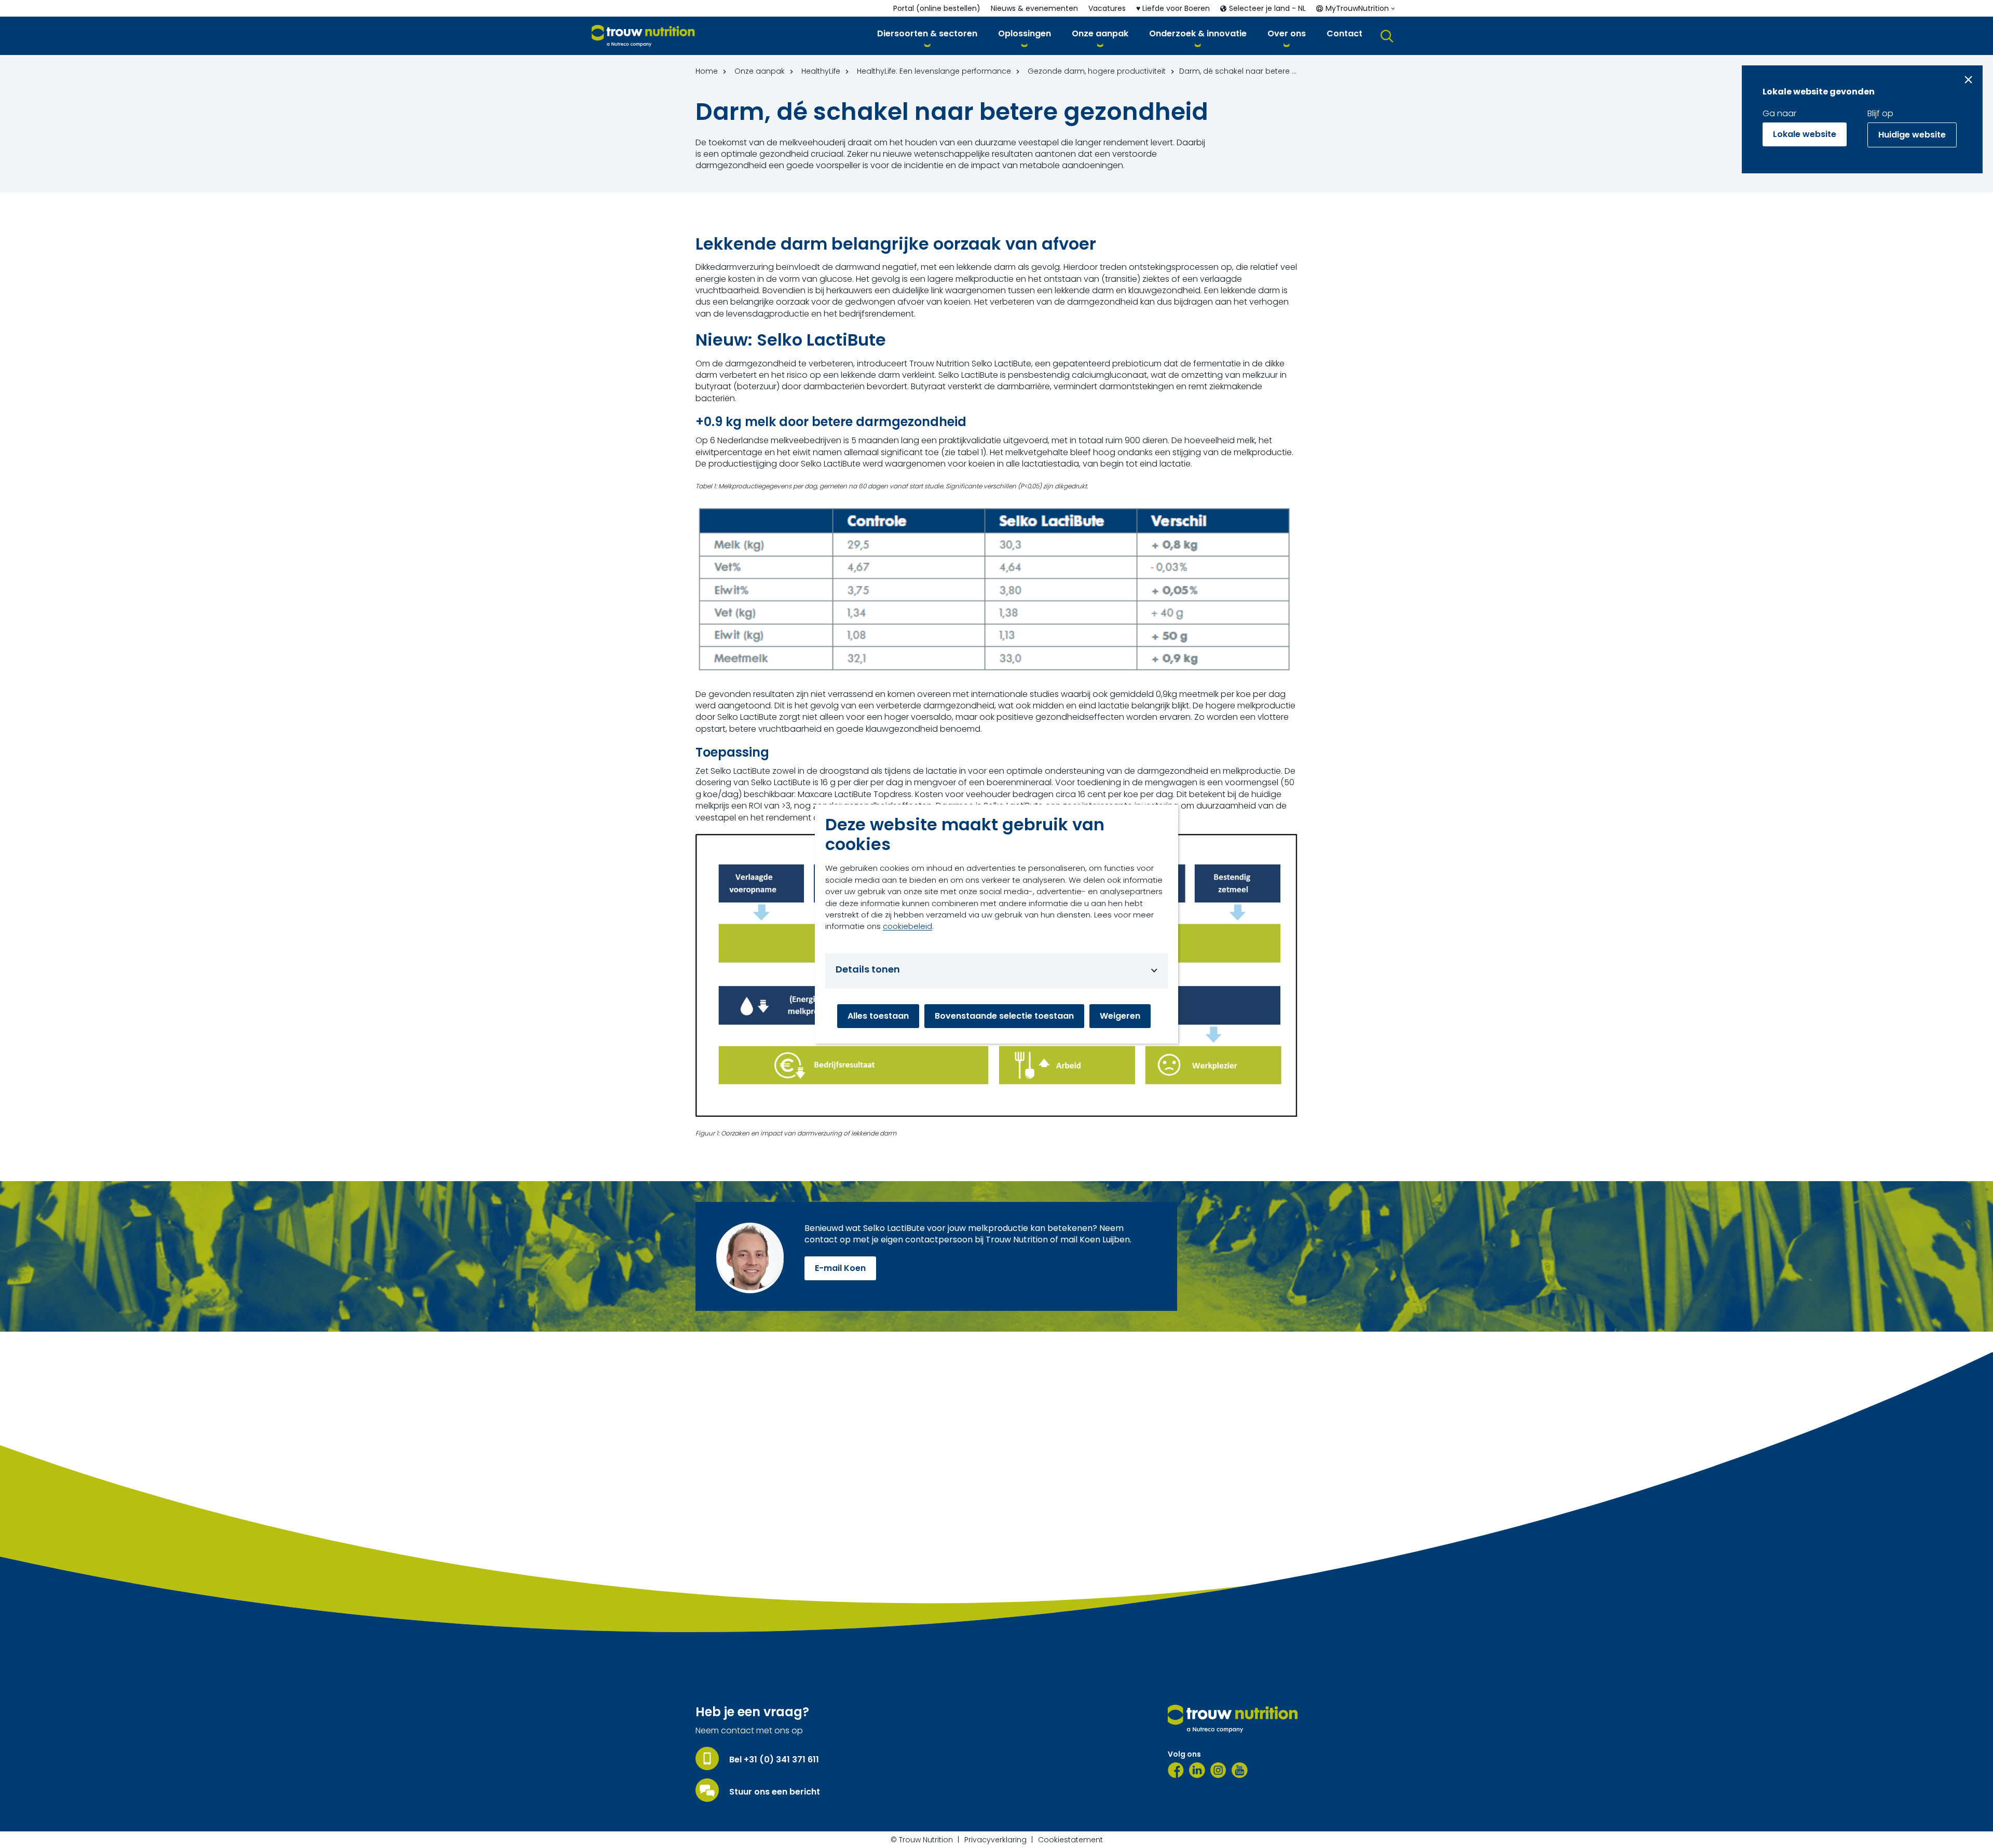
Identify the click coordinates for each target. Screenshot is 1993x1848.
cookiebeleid (907, 926)
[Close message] (1968, 80)
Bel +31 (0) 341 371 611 (774, 1760)
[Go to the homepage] (1233, 1719)
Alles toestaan (878, 1016)
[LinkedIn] (1197, 1770)
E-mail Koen (840, 1268)
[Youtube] (1240, 1770)
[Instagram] (1218, 1770)
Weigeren (1120, 1016)
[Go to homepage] (643, 36)
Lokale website (1805, 134)
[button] (927, 36)
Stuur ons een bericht (775, 1792)
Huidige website (1912, 135)
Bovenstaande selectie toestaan (1004, 1016)
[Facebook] (1176, 1770)
